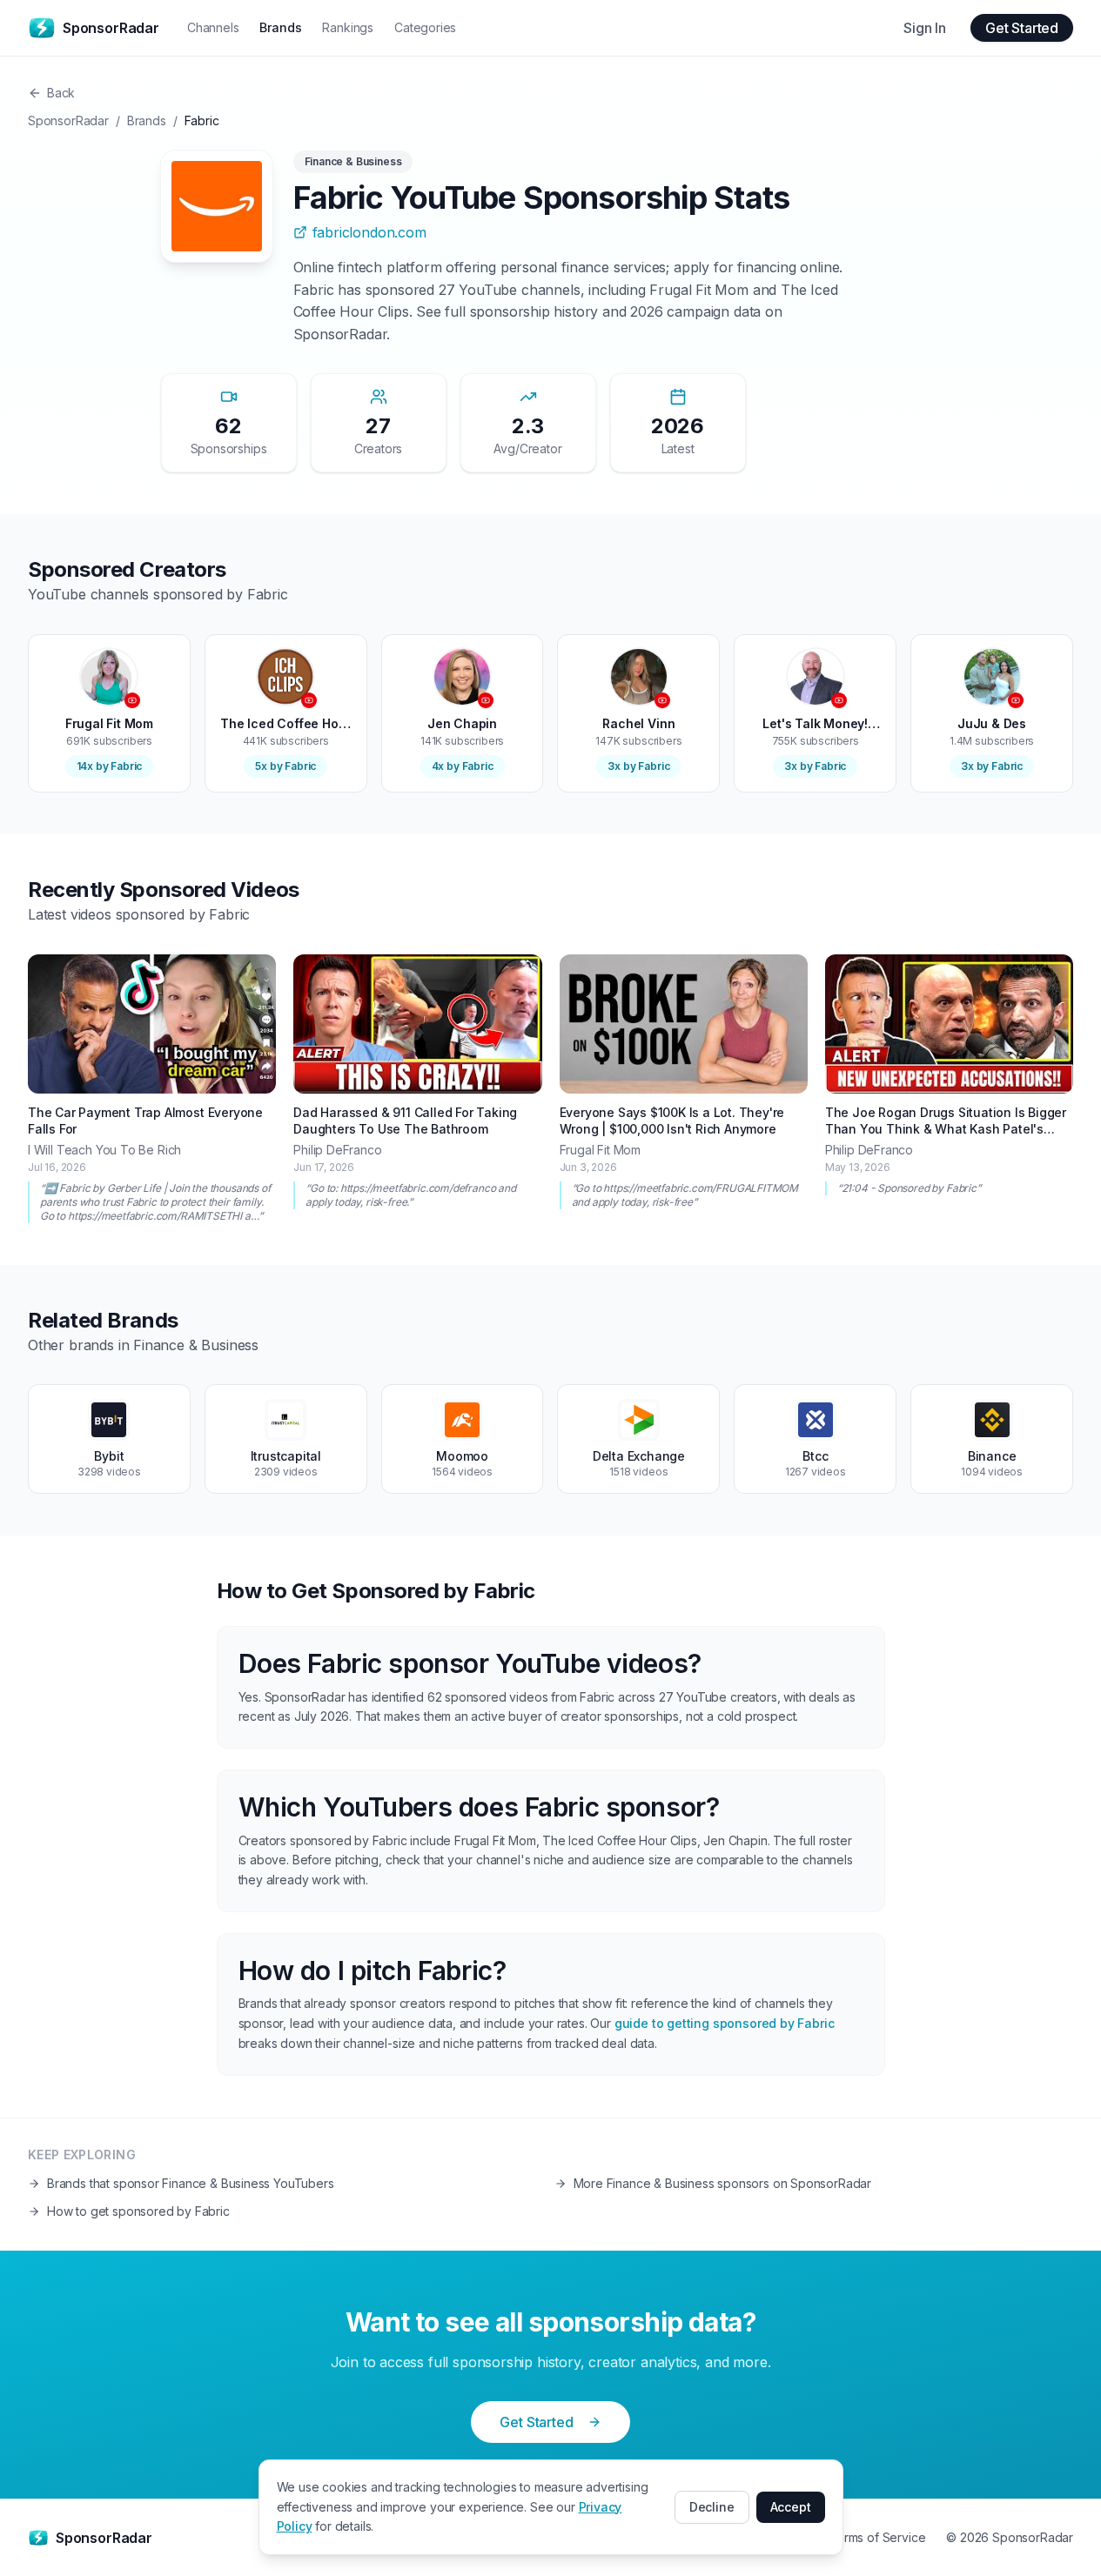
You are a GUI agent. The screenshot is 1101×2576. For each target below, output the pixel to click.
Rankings (348, 27)
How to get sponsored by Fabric (138, 2211)
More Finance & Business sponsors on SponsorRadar (723, 2183)
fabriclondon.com (369, 232)
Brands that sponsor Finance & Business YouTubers (191, 2183)
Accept (791, 2507)
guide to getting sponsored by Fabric (725, 2023)
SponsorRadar (68, 120)
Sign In (925, 28)
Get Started (1022, 28)
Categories (425, 27)
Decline (712, 2507)
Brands (280, 27)
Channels (213, 27)
